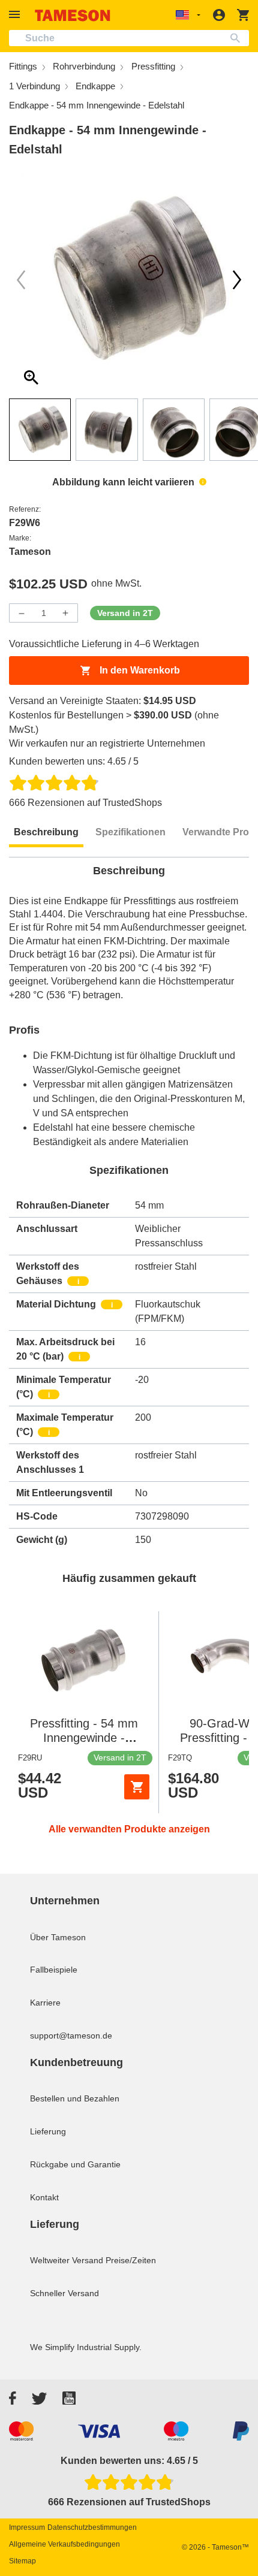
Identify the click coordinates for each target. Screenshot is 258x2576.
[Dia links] (237, 280)
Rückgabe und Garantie (75, 2164)
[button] (16, 15)
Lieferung (48, 2131)
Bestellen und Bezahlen (75, 2098)
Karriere (45, 2003)
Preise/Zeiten (131, 2260)
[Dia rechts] (21, 280)
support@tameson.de (71, 2036)
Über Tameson (58, 1937)
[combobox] (129, 38)
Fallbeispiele (54, 1970)
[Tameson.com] (73, 15)
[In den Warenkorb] (137, 1787)
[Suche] (238, 38)
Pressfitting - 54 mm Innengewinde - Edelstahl (84, 1738)
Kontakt (44, 2197)
